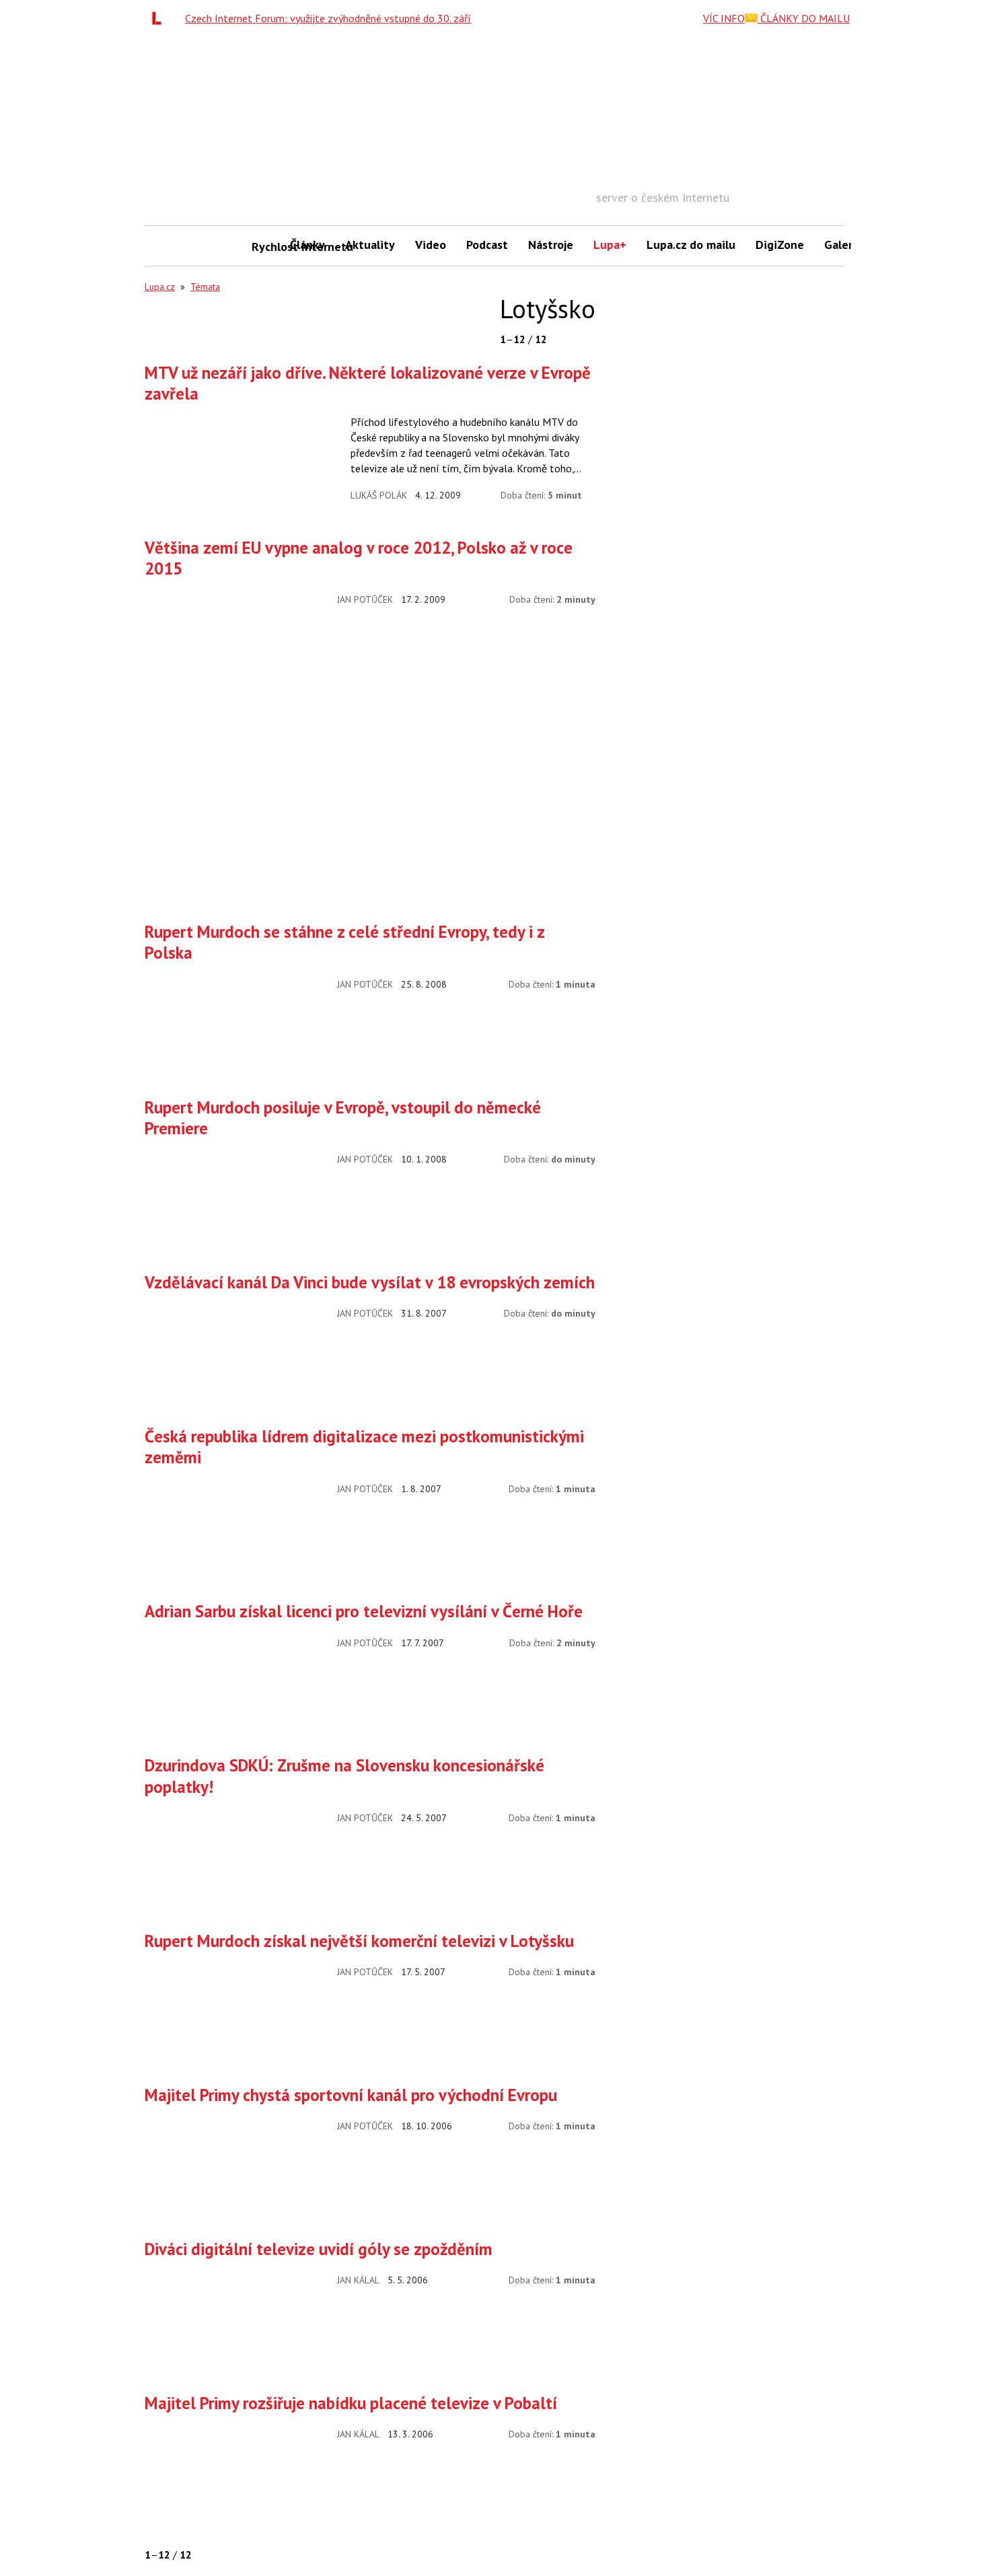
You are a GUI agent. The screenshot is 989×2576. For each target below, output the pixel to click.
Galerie (843, 245)
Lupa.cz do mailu (691, 245)
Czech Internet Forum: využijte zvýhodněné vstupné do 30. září (328, 18)
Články (307, 245)
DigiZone (780, 245)
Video (431, 245)
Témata (205, 287)
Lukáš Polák (379, 495)
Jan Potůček (365, 599)
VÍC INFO (724, 18)
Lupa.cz (160, 287)
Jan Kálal (358, 2280)
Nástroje (551, 245)
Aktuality (370, 245)
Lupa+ (610, 245)
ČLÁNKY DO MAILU (804, 18)
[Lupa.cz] (160, 18)
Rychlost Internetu (266, 247)
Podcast (487, 245)
